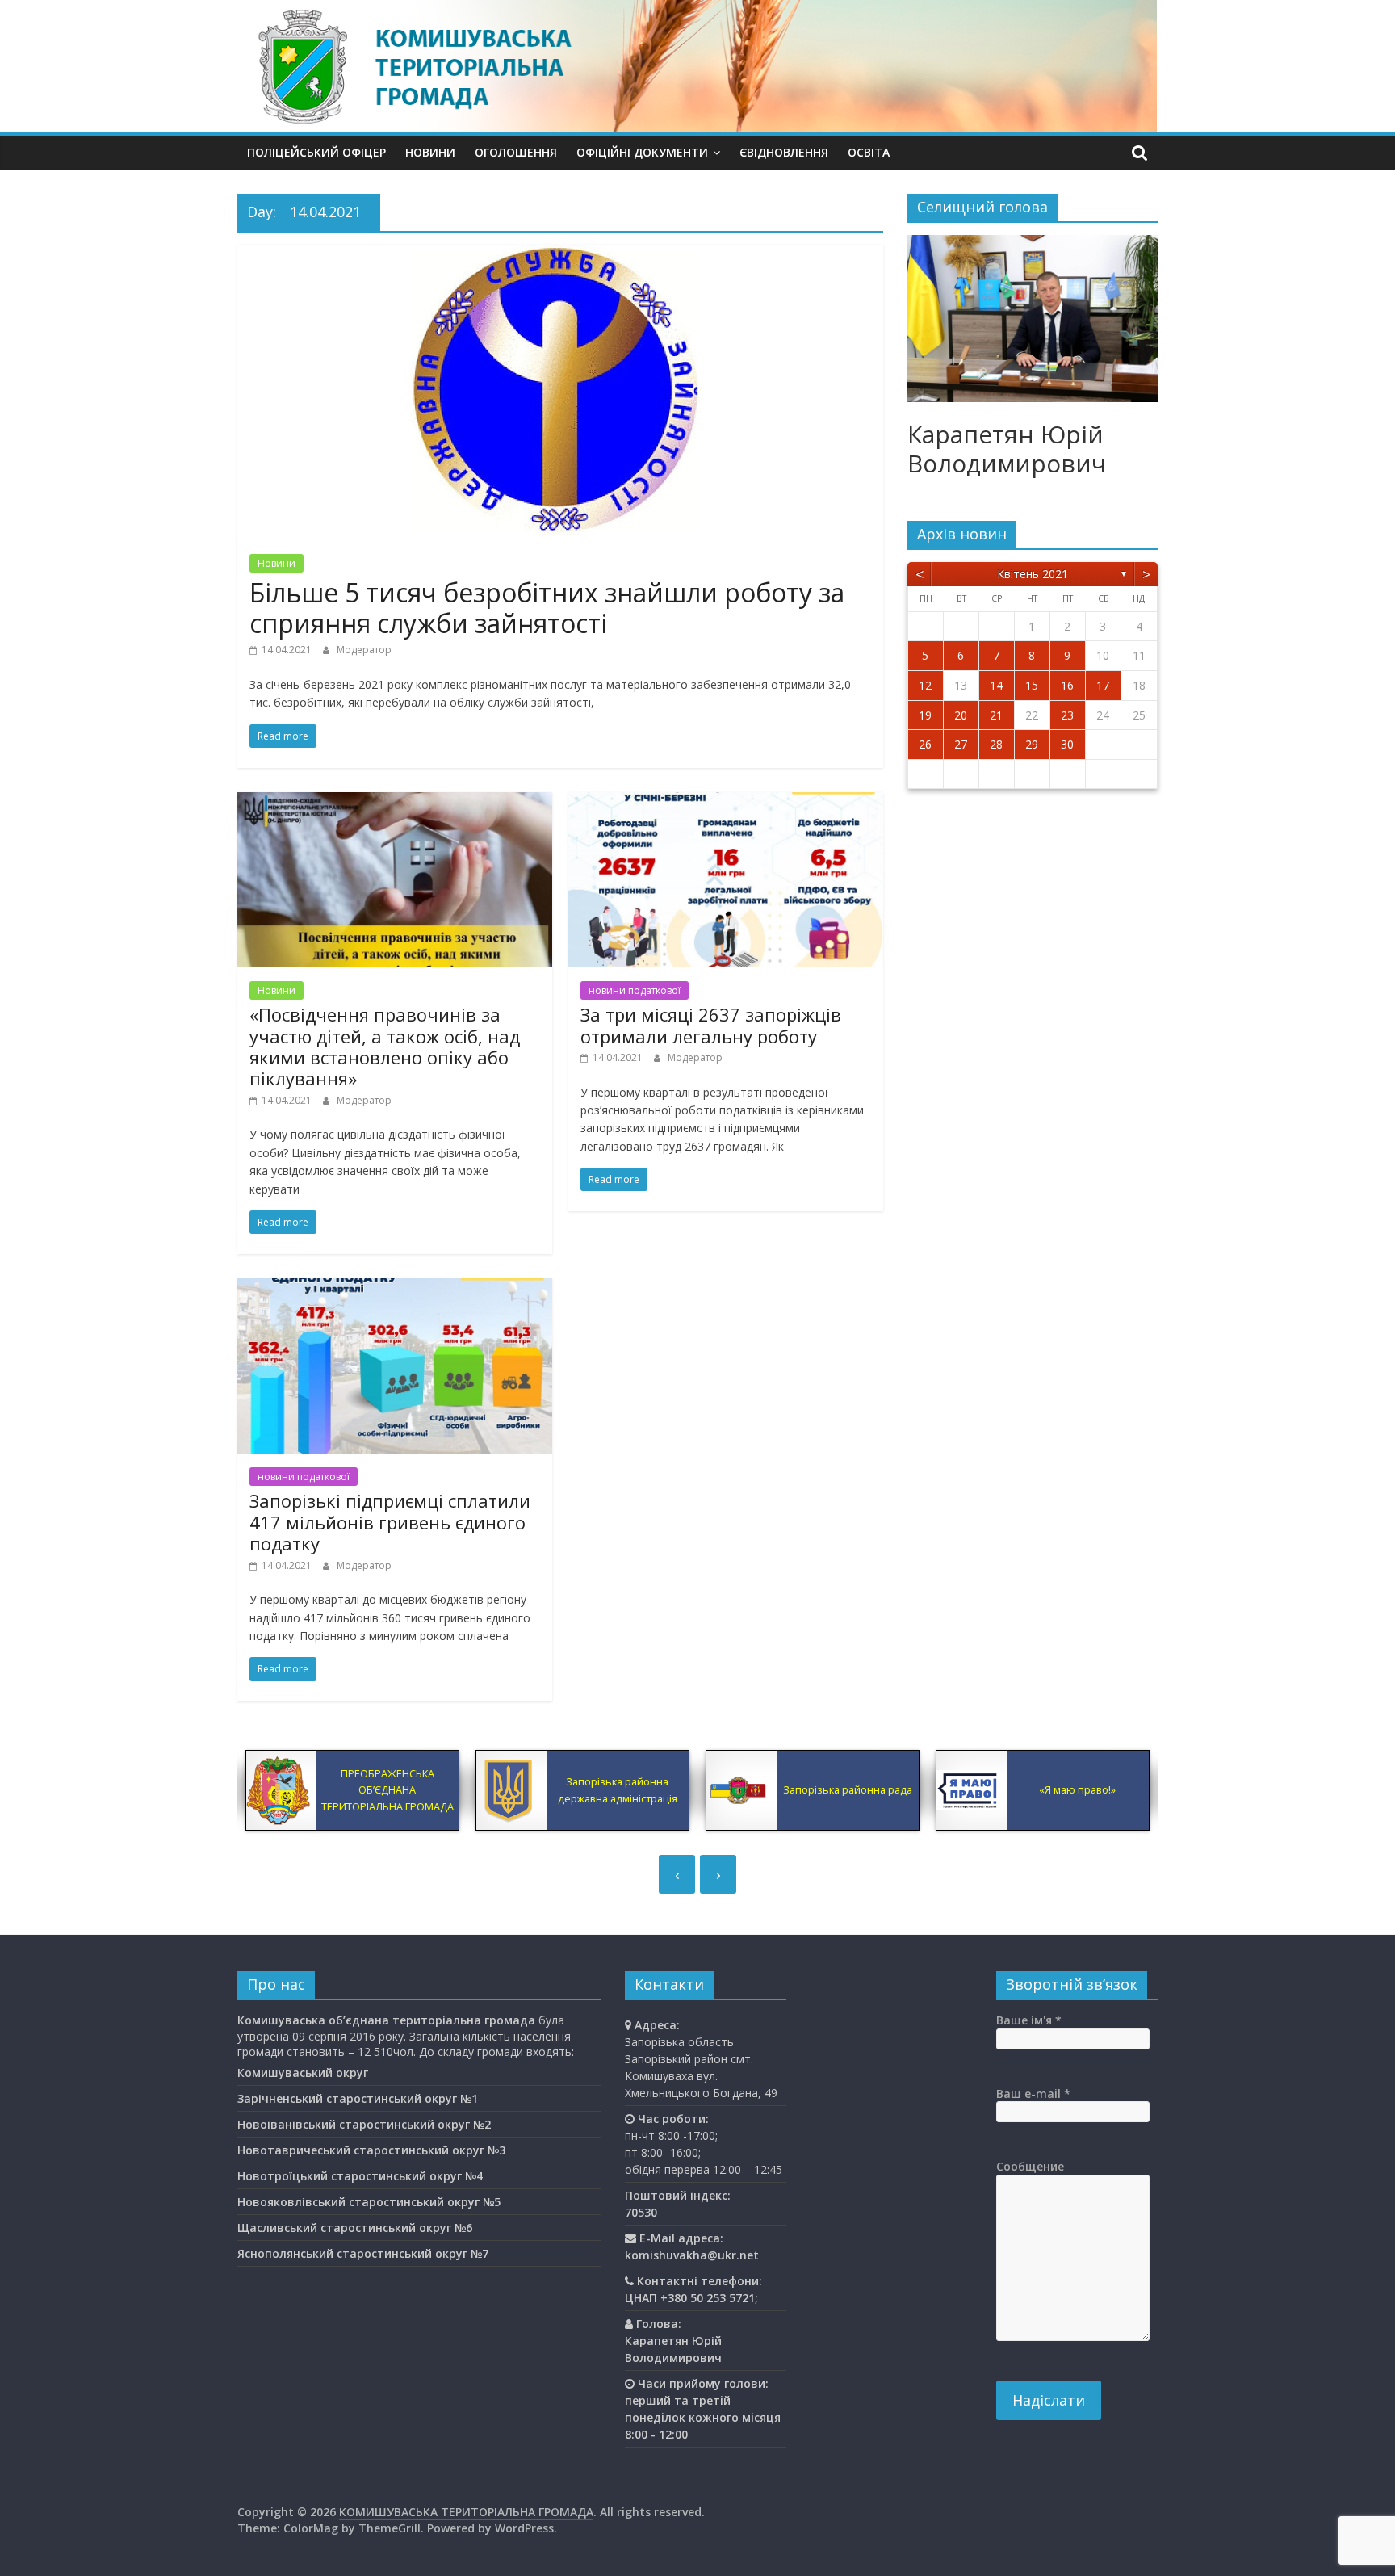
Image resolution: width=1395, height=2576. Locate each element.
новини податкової (635, 990)
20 (961, 715)
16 (1067, 685)
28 (996, 744)
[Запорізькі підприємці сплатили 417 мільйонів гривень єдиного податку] (395, 1288)
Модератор (364, 650)
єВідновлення (784, 152)
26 (925, 744)
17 (1103, 685)
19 (925, 715)
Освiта (869, 152)
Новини (430, 152)
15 (1032, 685)
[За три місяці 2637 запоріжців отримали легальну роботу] (726, 802)
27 (961, 744)
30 (1067, 744)
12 (925, 685)
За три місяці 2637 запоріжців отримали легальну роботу (711, 1025)
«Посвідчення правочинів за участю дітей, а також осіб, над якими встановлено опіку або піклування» (385, 1046)
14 (996, 685)
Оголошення (516, 152)
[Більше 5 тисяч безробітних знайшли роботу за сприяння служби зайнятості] (560, 254)
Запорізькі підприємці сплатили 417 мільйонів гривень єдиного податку (390, 1522)
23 (1067, 715)
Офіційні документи (642, 152)
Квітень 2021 (1033, 574)
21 (996, 715)
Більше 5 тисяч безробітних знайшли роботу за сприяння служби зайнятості (547, 608)
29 (1032, 744)
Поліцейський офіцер (316, 152)
